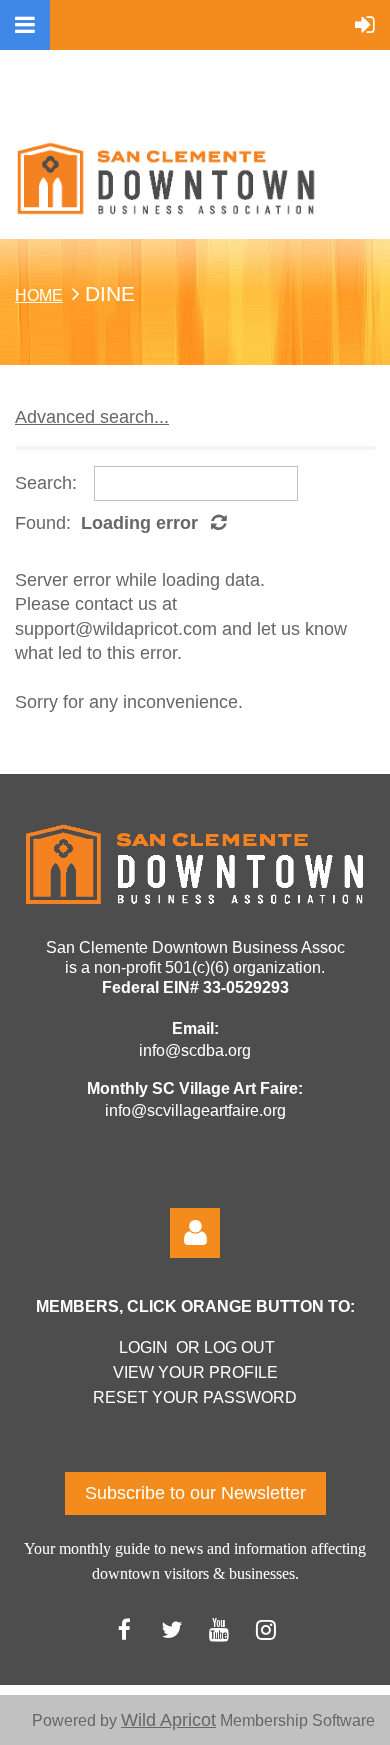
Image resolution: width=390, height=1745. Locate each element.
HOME (39, 295)
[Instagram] (265, 1629)
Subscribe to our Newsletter (195, 1493)
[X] (171, 1629)
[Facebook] (124, 1629)
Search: (46, 483)
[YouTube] (218, 1629)
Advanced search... (92, 417)
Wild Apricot (168, 1720)
